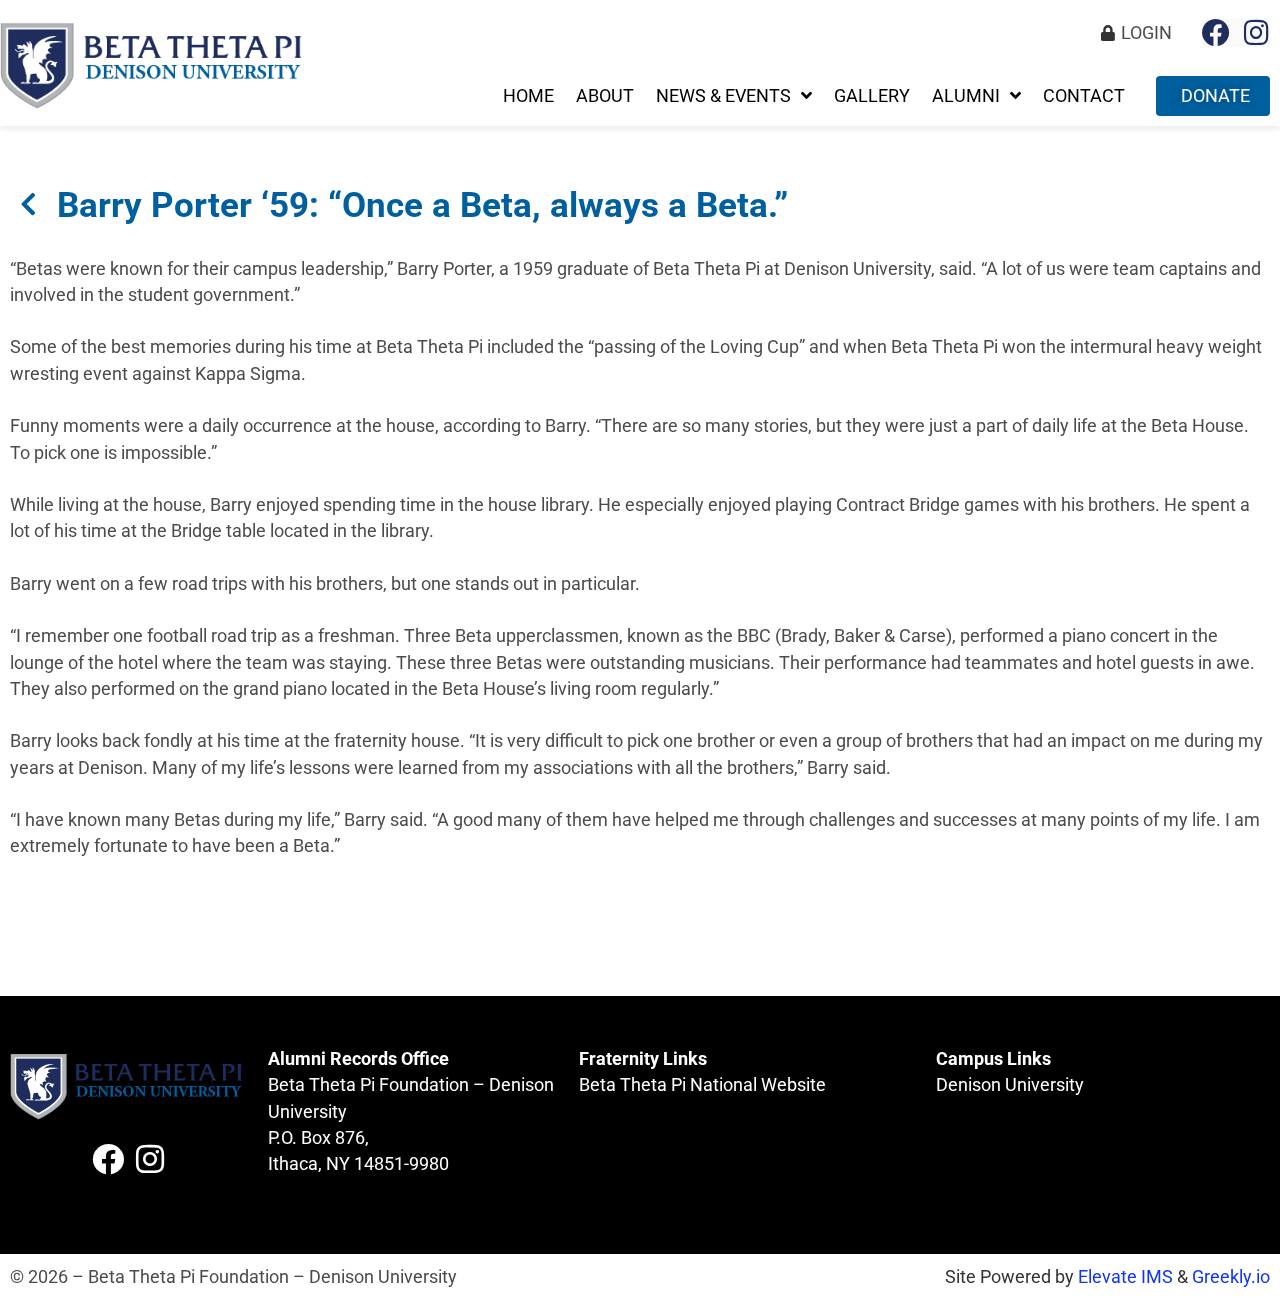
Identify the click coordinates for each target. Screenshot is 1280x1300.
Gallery (872, 96)
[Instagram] (1256, 33)
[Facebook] (1216, 33)
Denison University (1010, 1085)
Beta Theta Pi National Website (702, 1085)
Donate (1215, 96)
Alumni (966, 96)
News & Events (723, 96)
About (605, 96)
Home (528, 96)
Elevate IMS (1125, 1277)
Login (1146, 33)
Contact (1084, 96)
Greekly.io (1231, 1277)
